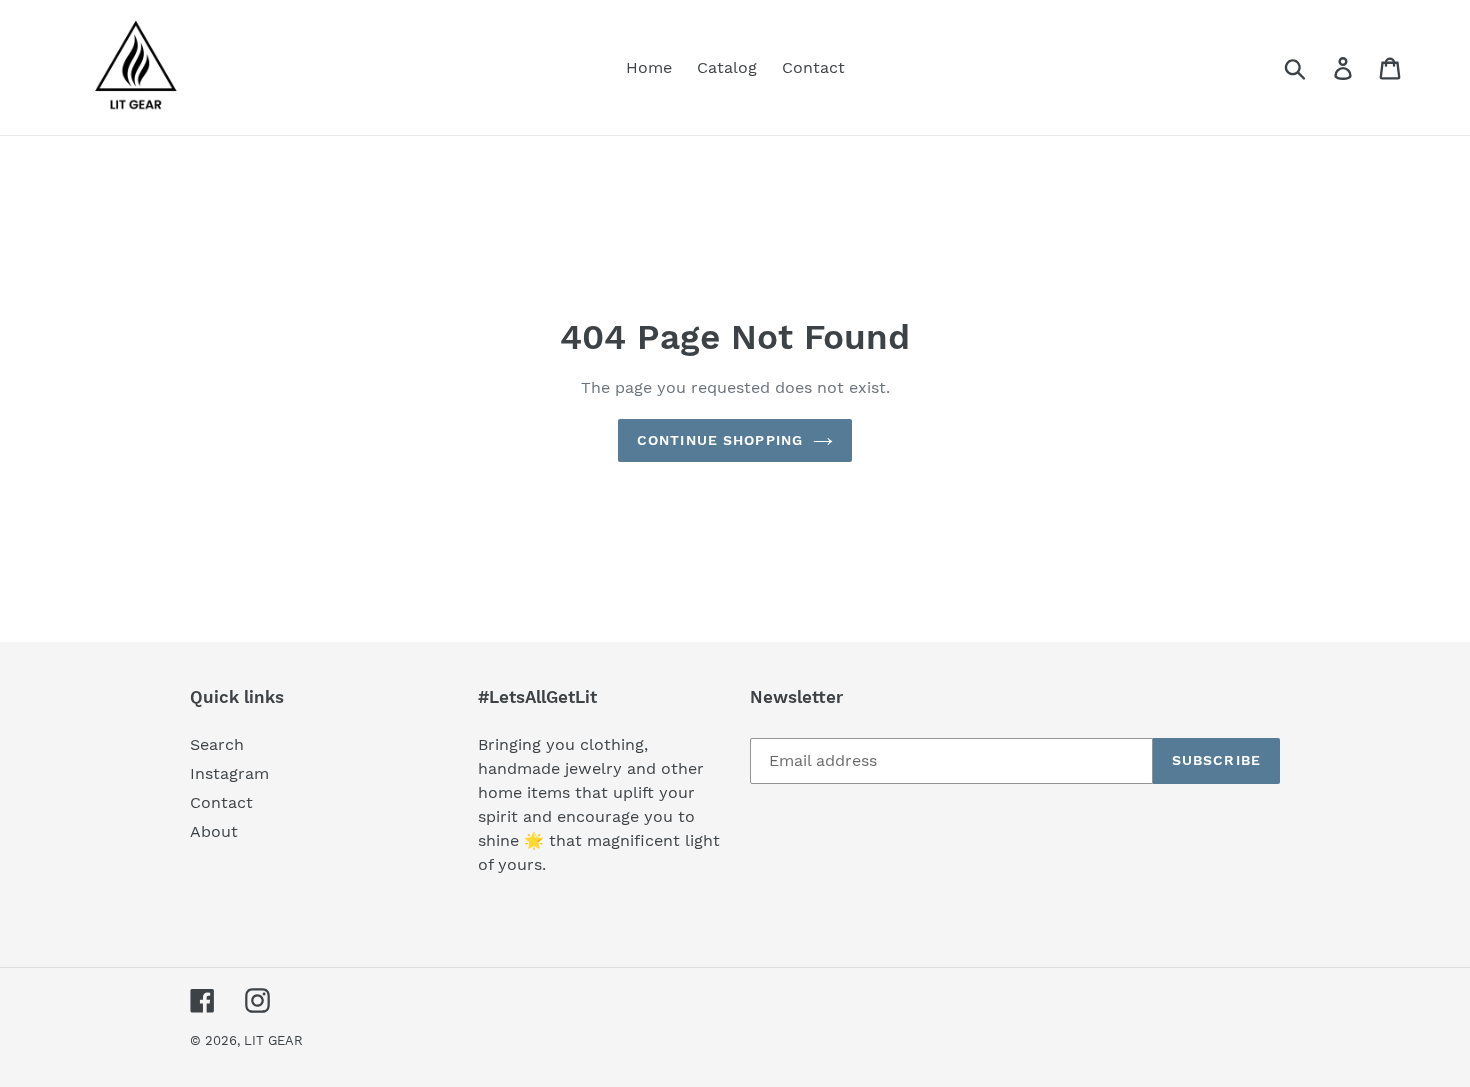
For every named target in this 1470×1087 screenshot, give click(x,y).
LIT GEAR (273, 1040)
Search (217, 744)
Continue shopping (720, 440)
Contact (221, 802)
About (214, 831)
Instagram (229, 773)
